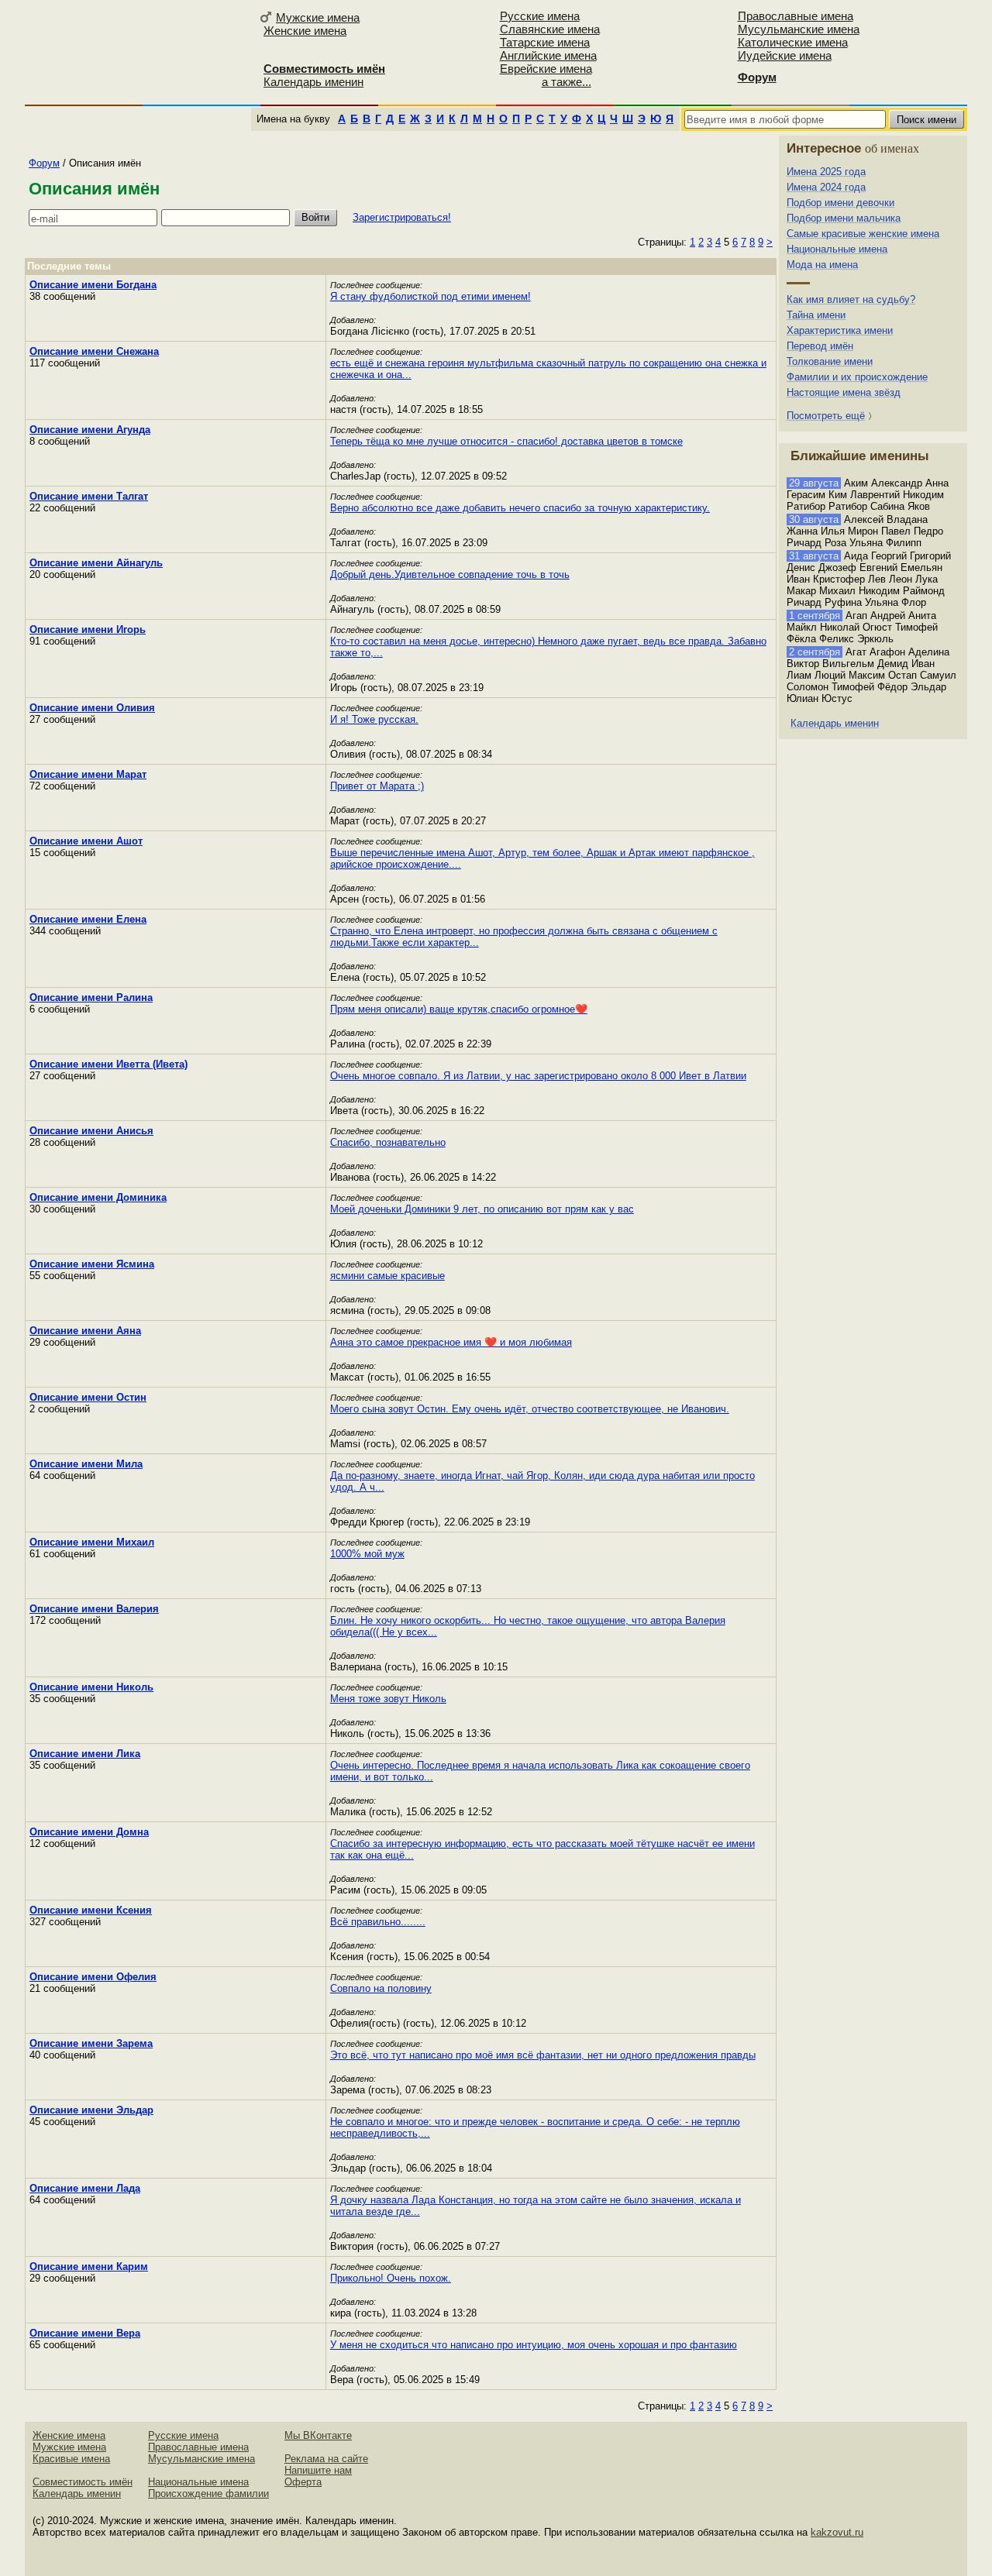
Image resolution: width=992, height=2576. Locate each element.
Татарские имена (545, 42)
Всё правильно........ (378, 1922)
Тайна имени (816, 315)
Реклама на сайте (326, 2459)
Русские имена (540, 16)
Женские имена (305, 31)
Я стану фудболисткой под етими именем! (431, 296)
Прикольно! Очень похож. (391, 2278)
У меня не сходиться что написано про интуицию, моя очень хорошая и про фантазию (534, 2345)
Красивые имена (71, 2459)
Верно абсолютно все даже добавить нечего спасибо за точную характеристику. (520, 508)
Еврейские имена (546, 69)
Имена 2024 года (826, 187)
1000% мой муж (367, 1554)
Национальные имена (837, 249)
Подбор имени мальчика (844, 218)
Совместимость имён (83, 2482)
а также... (567, 82)
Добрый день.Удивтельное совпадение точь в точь (450, 574)
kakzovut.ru (837, 2532)
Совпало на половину (381, 1988)
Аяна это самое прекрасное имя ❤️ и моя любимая (451, 1342)
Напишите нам (318, 2470)
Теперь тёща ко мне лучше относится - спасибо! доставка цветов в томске (506, 441)
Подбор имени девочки (840, 203)
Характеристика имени (840, 330)
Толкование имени (830, 361)
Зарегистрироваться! (402, 217)
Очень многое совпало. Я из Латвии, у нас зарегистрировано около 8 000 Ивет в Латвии (538, 1076)
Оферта (303, 2482)
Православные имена (796, 16)
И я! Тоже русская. (374, 719)
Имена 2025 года (826, 172)
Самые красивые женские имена (863, 234)
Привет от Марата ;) (377, 786)
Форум (44, 163)
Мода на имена (822, 265)
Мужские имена (318, 17)
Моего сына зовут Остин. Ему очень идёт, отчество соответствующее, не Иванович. (530, 1409)
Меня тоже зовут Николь (388, 1699)
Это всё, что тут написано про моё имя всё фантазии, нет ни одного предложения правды (543, 2055)
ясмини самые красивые (387, 1276)
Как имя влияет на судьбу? (851, 299)
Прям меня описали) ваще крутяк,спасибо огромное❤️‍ (459, 1009)
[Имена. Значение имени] (139, 52)
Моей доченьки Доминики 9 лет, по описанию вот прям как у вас (482, 1209)
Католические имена (793, 42)
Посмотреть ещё (826, 416)
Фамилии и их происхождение (857, 377)
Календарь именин (313, 82)
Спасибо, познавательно (388, 1142)
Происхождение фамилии (208, 2493)
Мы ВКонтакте (318, 2435)
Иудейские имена (785, 55)
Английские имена (548, 55)
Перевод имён (820, 346)
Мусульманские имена (799, 29)
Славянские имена (550, 29)
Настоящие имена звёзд (844, 392)
